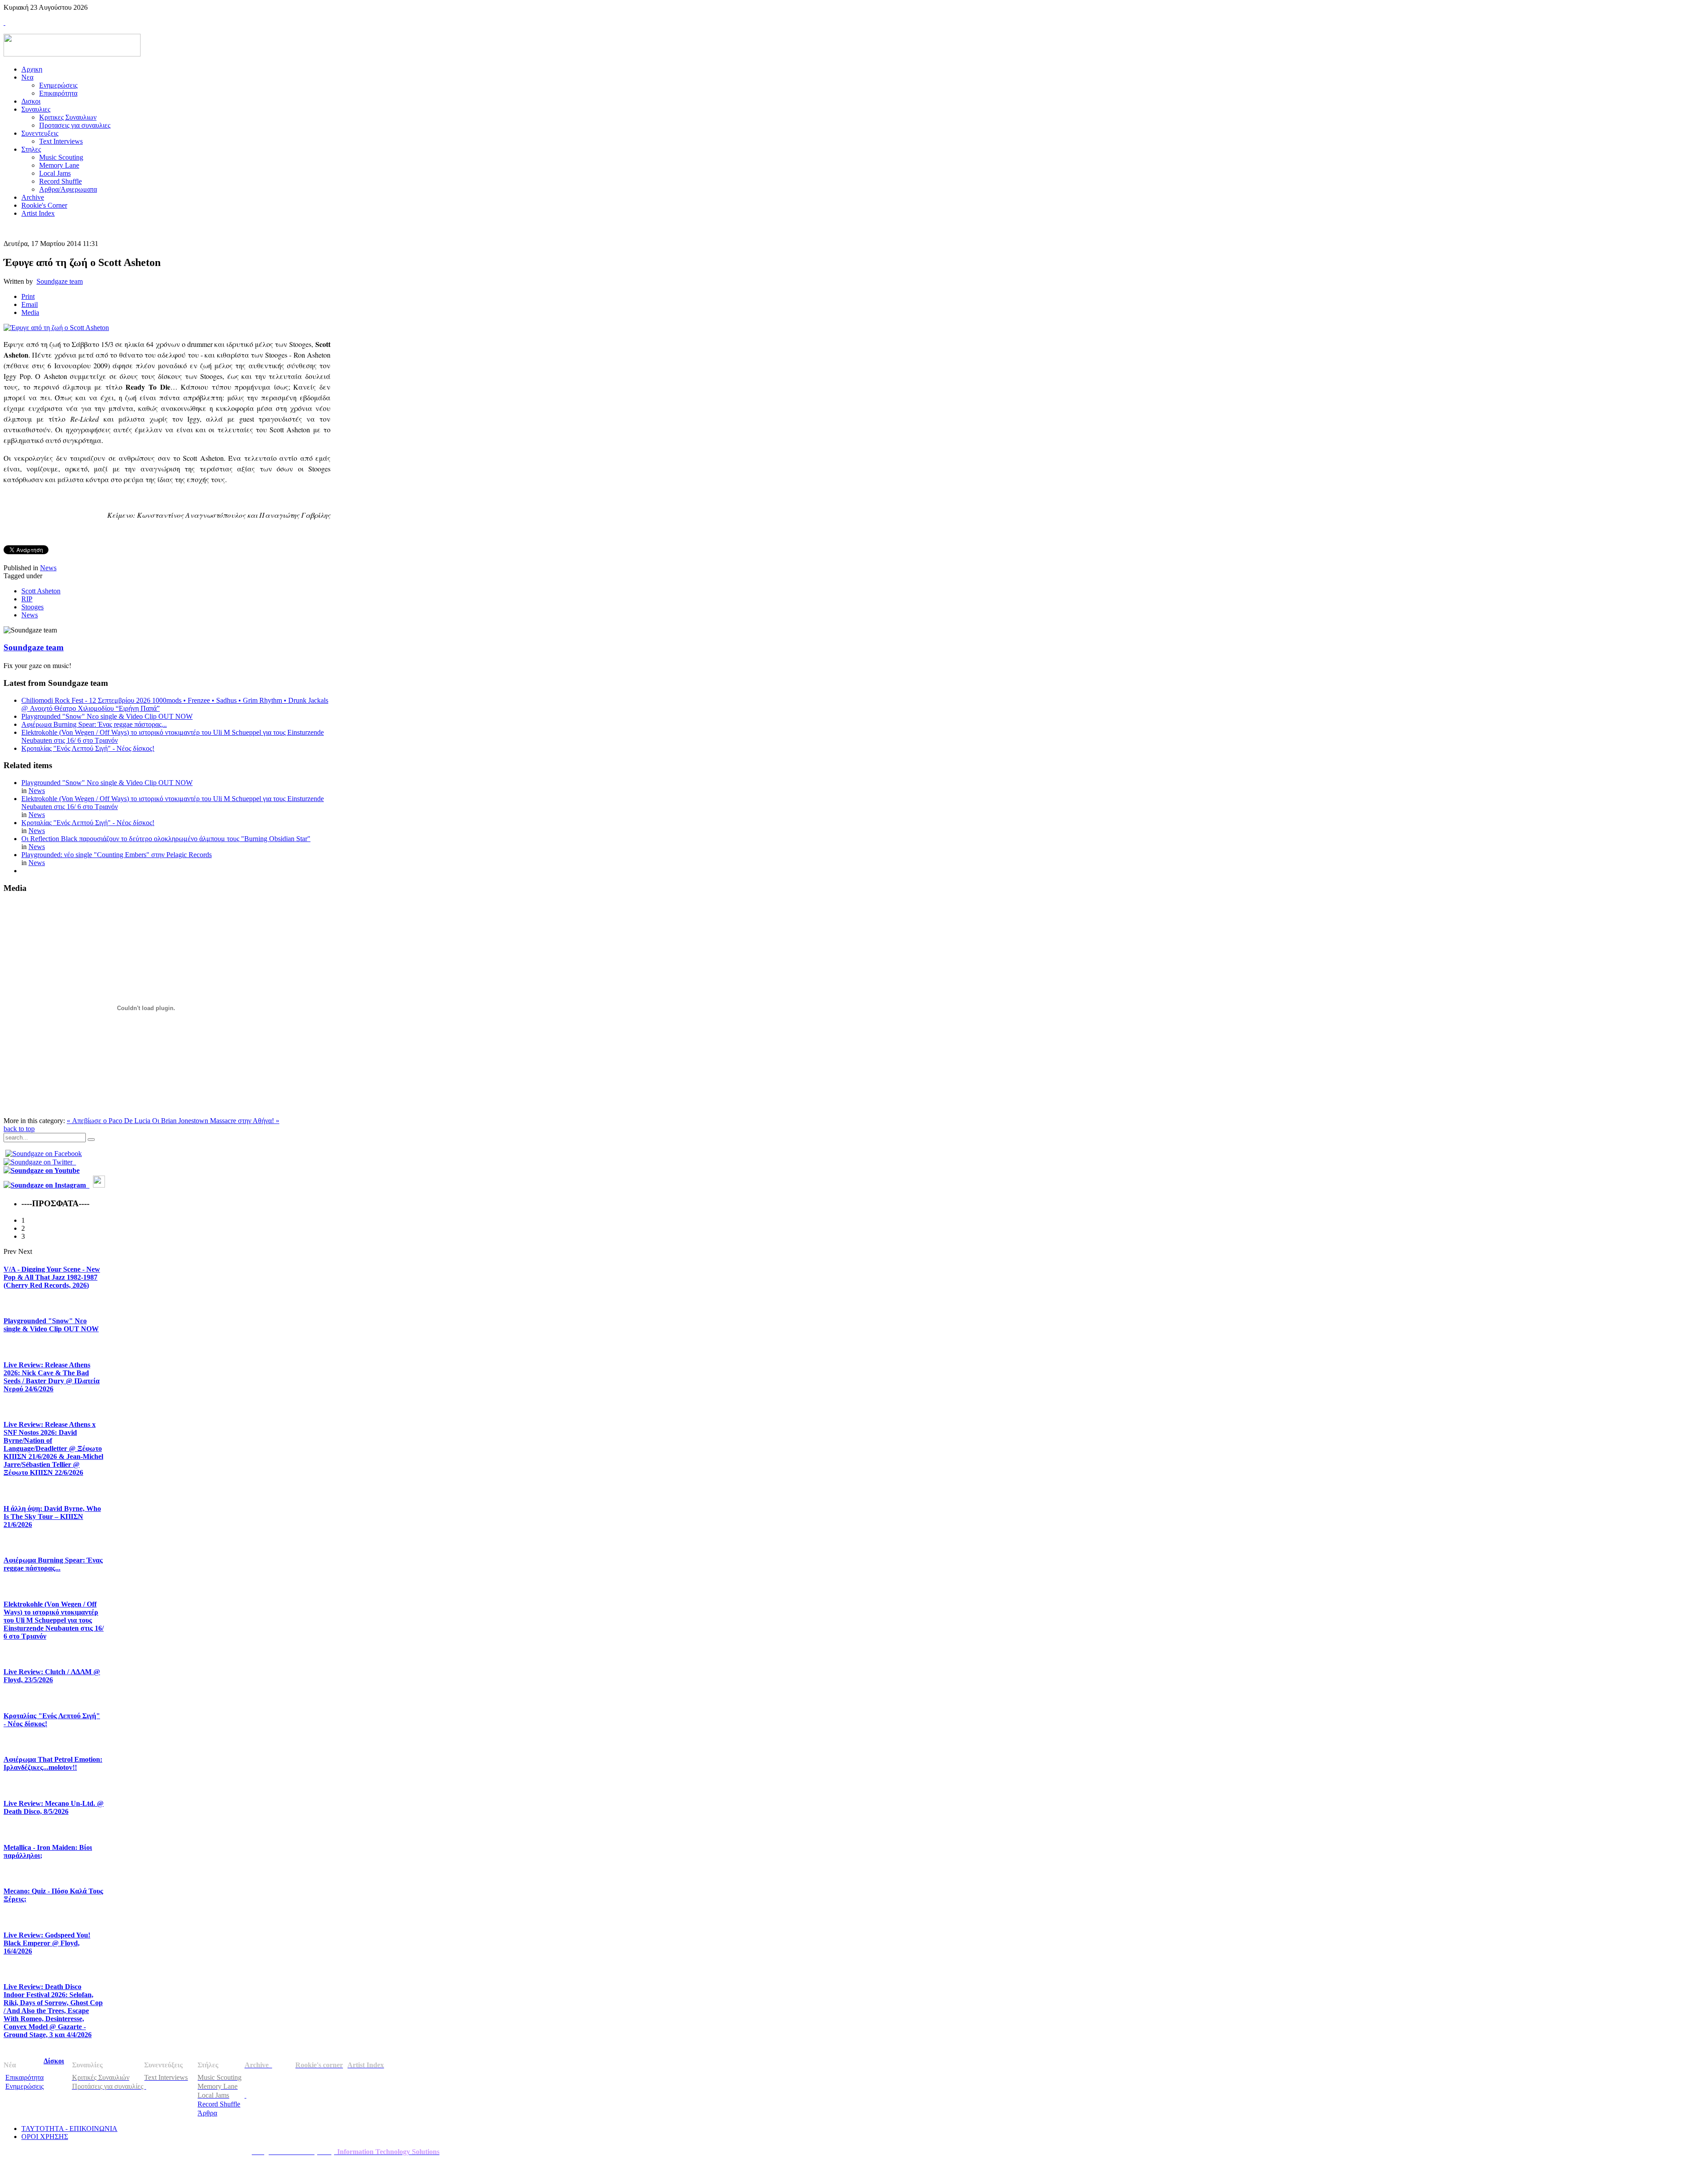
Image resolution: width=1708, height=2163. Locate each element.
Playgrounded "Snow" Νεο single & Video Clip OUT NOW (107, 716)
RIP (27, 599)
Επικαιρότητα (24, 2077)
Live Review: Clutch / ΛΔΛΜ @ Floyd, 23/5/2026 (52, 1676)
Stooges (32, 607)
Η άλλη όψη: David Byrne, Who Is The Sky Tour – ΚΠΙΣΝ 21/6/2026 (52, 1517)
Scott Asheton (41, 591)
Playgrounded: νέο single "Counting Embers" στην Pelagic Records (117, 855)
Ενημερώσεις (24, 2086)
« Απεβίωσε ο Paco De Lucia (109, 1121)
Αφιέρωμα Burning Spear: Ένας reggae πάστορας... (94, 724)
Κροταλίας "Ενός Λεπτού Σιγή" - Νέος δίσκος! (88, 748)
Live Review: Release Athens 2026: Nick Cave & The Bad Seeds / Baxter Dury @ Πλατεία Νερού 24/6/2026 (52, 1377)
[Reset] (91, 1140)
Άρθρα (207, 2113)
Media (30, 312)
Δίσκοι (54, 2061)
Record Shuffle (219, 2104)
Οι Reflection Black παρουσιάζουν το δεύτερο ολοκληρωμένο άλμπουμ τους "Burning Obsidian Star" (166, 839)
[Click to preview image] (56, 328)
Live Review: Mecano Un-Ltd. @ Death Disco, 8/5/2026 (54, 1807)
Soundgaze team (60, 281)
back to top (19, 1129)
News (48, 568)
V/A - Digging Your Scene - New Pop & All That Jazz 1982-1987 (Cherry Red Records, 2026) (52, 1277)
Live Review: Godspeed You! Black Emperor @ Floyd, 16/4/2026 (47, 1943)
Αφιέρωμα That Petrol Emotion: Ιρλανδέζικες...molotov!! (53, 1763)
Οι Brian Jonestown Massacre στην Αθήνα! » (216, 1121)
